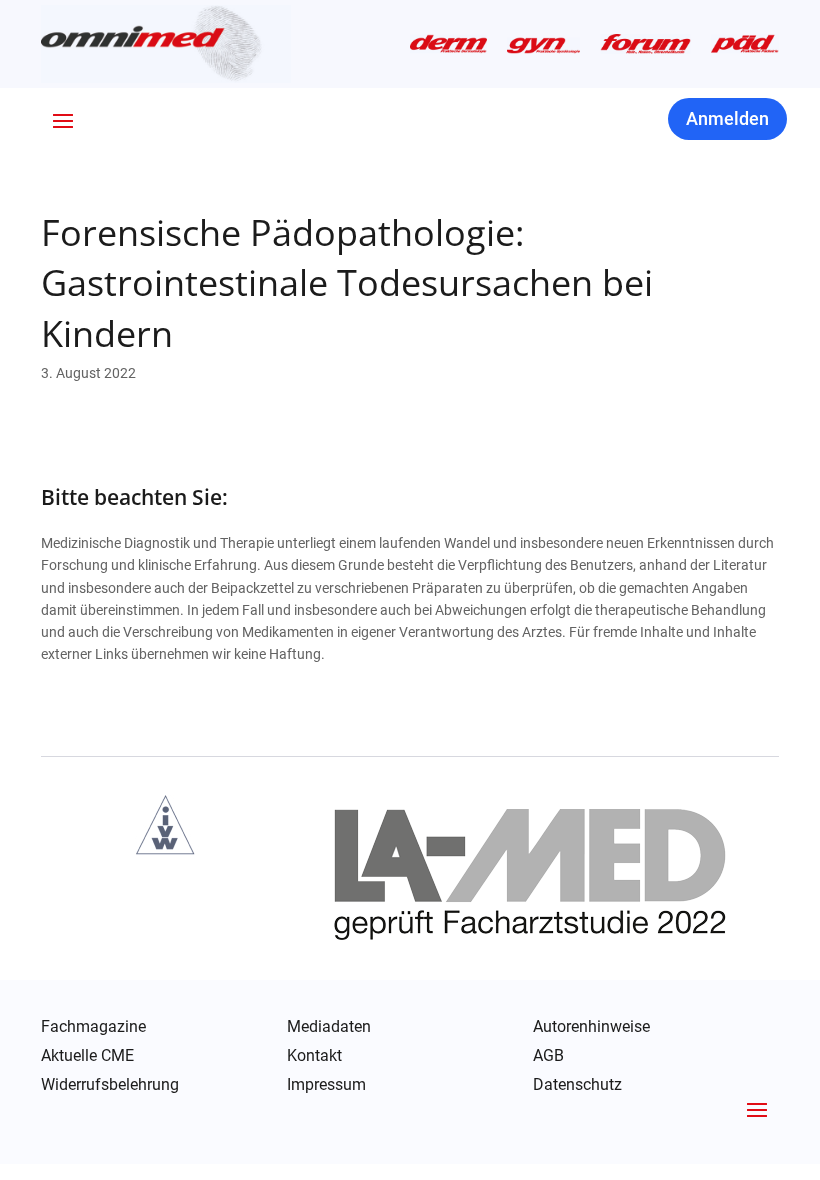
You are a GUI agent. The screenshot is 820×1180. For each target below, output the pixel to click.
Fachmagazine (93, 1027)
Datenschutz (577, 1086)
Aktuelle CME (87, 1056)
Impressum (326, 1085)
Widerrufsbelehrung (110, 1085)
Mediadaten (329, 1027)
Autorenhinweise (591, 1027)
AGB (548, 1056)
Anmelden (727, 118)
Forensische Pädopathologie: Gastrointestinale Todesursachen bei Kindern (347, 283)
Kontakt (314, 1056)
